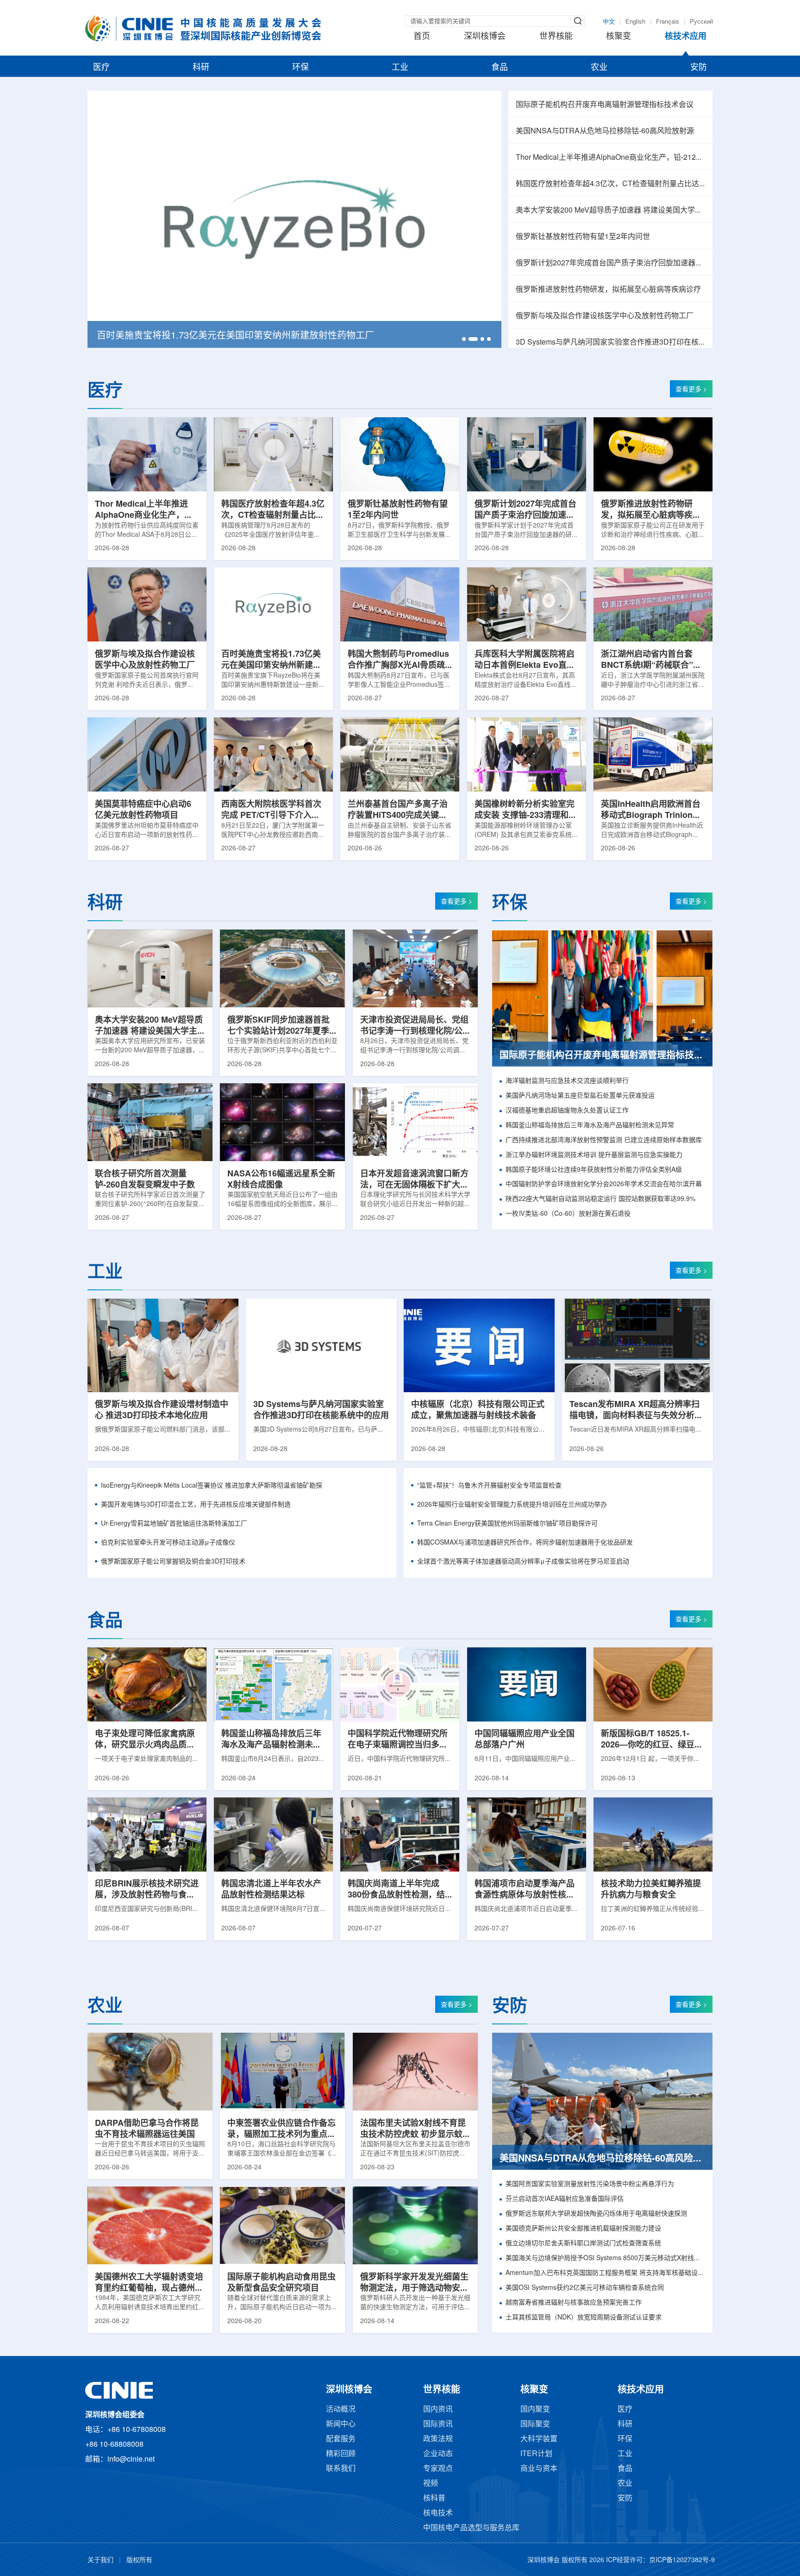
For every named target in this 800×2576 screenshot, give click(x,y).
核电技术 (438, 2513)
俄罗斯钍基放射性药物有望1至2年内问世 (583, 237)
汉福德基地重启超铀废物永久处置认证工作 (567, 1111)
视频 (431, 2484)
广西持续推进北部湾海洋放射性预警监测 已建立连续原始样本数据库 (604, 1140)
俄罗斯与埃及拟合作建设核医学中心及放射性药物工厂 (605, 316)
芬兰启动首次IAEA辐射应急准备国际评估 (565, 2199)
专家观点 (438, 2469)
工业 (400, 68)
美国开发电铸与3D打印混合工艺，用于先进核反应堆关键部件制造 (196, 1505)
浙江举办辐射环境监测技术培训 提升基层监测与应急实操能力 (594, 1155)
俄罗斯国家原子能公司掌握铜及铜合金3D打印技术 (173, 1562)
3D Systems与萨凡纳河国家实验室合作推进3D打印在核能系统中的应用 (610, 342)
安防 (699, 68)
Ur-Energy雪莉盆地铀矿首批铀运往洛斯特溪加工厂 (174, 1524)
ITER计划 (536, 2454)
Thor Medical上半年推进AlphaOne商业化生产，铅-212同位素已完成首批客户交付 (610, 158)
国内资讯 (438, 2410)
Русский (701, 22)
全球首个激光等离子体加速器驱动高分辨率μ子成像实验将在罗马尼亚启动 (523, 1562)
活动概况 (341, 2410)
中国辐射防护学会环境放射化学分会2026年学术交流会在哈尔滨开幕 (604, 1184)
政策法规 (438, 2439)
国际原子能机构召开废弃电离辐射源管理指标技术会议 (605, 105)
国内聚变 (535, 2410)
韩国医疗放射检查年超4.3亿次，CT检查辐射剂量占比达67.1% (610, 184)
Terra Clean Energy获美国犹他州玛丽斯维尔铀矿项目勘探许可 (507, 1524)
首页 (422, 37)
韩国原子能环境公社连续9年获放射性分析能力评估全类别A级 (594, 1170)
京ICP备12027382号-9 (682, 2560)
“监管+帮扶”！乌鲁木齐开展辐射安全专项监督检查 (489, 1486)
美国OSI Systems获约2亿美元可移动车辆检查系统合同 (585, 2288)
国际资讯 (438, 2424)
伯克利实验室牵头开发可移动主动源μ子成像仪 (168, 1543)
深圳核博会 (485, 37)
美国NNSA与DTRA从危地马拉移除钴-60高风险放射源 (605, 131)
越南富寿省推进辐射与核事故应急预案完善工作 (574, 2303)
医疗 (101, 68)
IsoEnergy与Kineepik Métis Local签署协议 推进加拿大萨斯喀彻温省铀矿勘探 (212, 1486)
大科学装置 (539, 2439)
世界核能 (556, 37)
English (635, 22)
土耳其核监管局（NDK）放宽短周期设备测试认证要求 (584, 2318)
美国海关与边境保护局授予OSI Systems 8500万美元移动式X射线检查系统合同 (605, 2259)
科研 (201, 68)
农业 (599, 68)
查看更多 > (691, 390)
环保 (300, 68)
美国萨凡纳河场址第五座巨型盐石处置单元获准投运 (580, 1096)
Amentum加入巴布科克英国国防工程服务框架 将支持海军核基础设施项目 (605, 2273)
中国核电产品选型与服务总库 (471, 2528)
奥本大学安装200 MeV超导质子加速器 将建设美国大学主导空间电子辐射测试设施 (610, 210)
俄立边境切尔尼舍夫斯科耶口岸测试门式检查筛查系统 (583, 2244)
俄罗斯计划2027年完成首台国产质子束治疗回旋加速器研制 (610, 263)
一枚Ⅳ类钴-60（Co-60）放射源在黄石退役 (568, 1214)
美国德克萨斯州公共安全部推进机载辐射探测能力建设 (583, 2229)
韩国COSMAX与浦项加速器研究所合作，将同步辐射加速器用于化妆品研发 (525, 1543)
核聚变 (619, 37)
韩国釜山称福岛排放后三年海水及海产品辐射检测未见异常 (590, 1126)
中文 (609, 22)
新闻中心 (341, 2424)
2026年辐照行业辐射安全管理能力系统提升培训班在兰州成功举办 (512, 1505)
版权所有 (139, 2560)
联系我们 (341, 2469)
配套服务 (341, 2439)
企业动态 (438, 2454)
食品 (500, 68)
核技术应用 (686, 37)
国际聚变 (535, 2424)
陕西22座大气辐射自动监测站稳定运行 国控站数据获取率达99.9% (600, 1199)
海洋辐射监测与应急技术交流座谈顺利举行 (567, 1081)
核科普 (434, 2498)
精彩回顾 (341, 2454)
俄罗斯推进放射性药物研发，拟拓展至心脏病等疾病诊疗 (608, 290)
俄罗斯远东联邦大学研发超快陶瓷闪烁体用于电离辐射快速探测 (596, 2214)
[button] (464, 339)
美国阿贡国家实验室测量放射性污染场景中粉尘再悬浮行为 (590, 2184)
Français (668, 22)
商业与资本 (539, 2469)
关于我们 (100, 2560)
